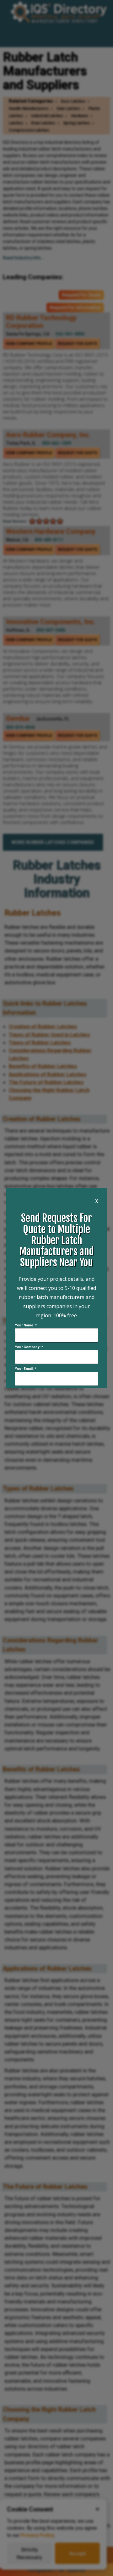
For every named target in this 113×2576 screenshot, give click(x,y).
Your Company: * (29, 1347)
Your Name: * (26, 1325)
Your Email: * (25, 1369)
